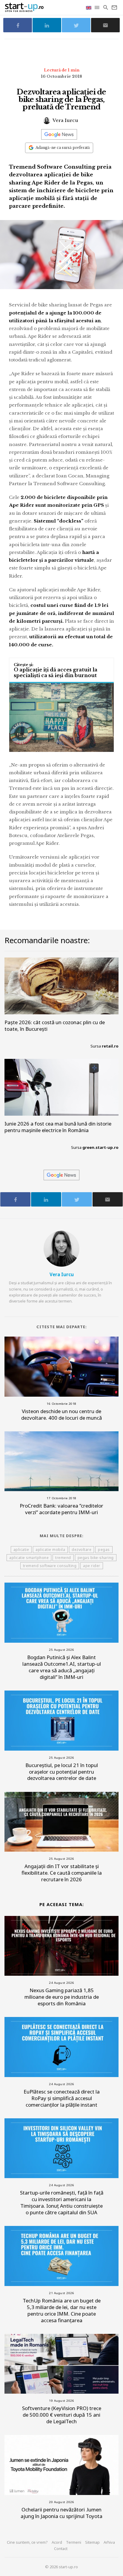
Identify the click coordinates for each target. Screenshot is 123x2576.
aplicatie (21, 1550)
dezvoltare (82, 1550)
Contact (61, 2548)
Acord (57, 2542)
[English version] (89, 7)
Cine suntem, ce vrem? (27, 2542)
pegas (104, 1550)
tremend (63, 1558)
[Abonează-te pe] (59, 134)
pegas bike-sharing (96, 1558)
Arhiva (109, 2542)
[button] (97, 7)
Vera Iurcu (65, 120)
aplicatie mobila (50, 1550)
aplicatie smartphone (29, 1558)
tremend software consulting (50, 1566)
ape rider (92, 1566)
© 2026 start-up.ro (61, 2567)
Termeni (74, 2542)
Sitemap (92, 2542)
